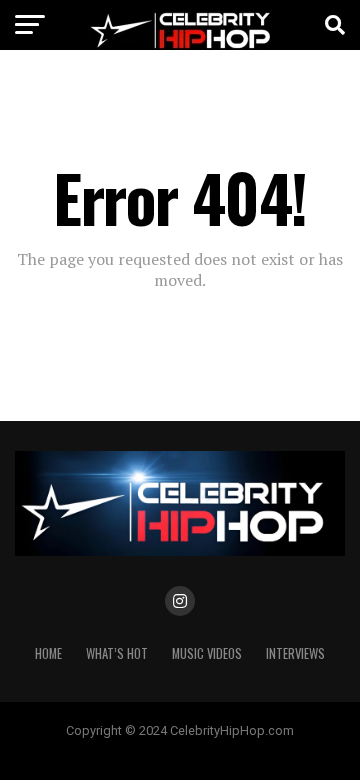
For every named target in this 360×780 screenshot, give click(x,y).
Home (48, 653)
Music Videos (207, 653)
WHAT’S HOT (117, 653)
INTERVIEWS (295, 653)
